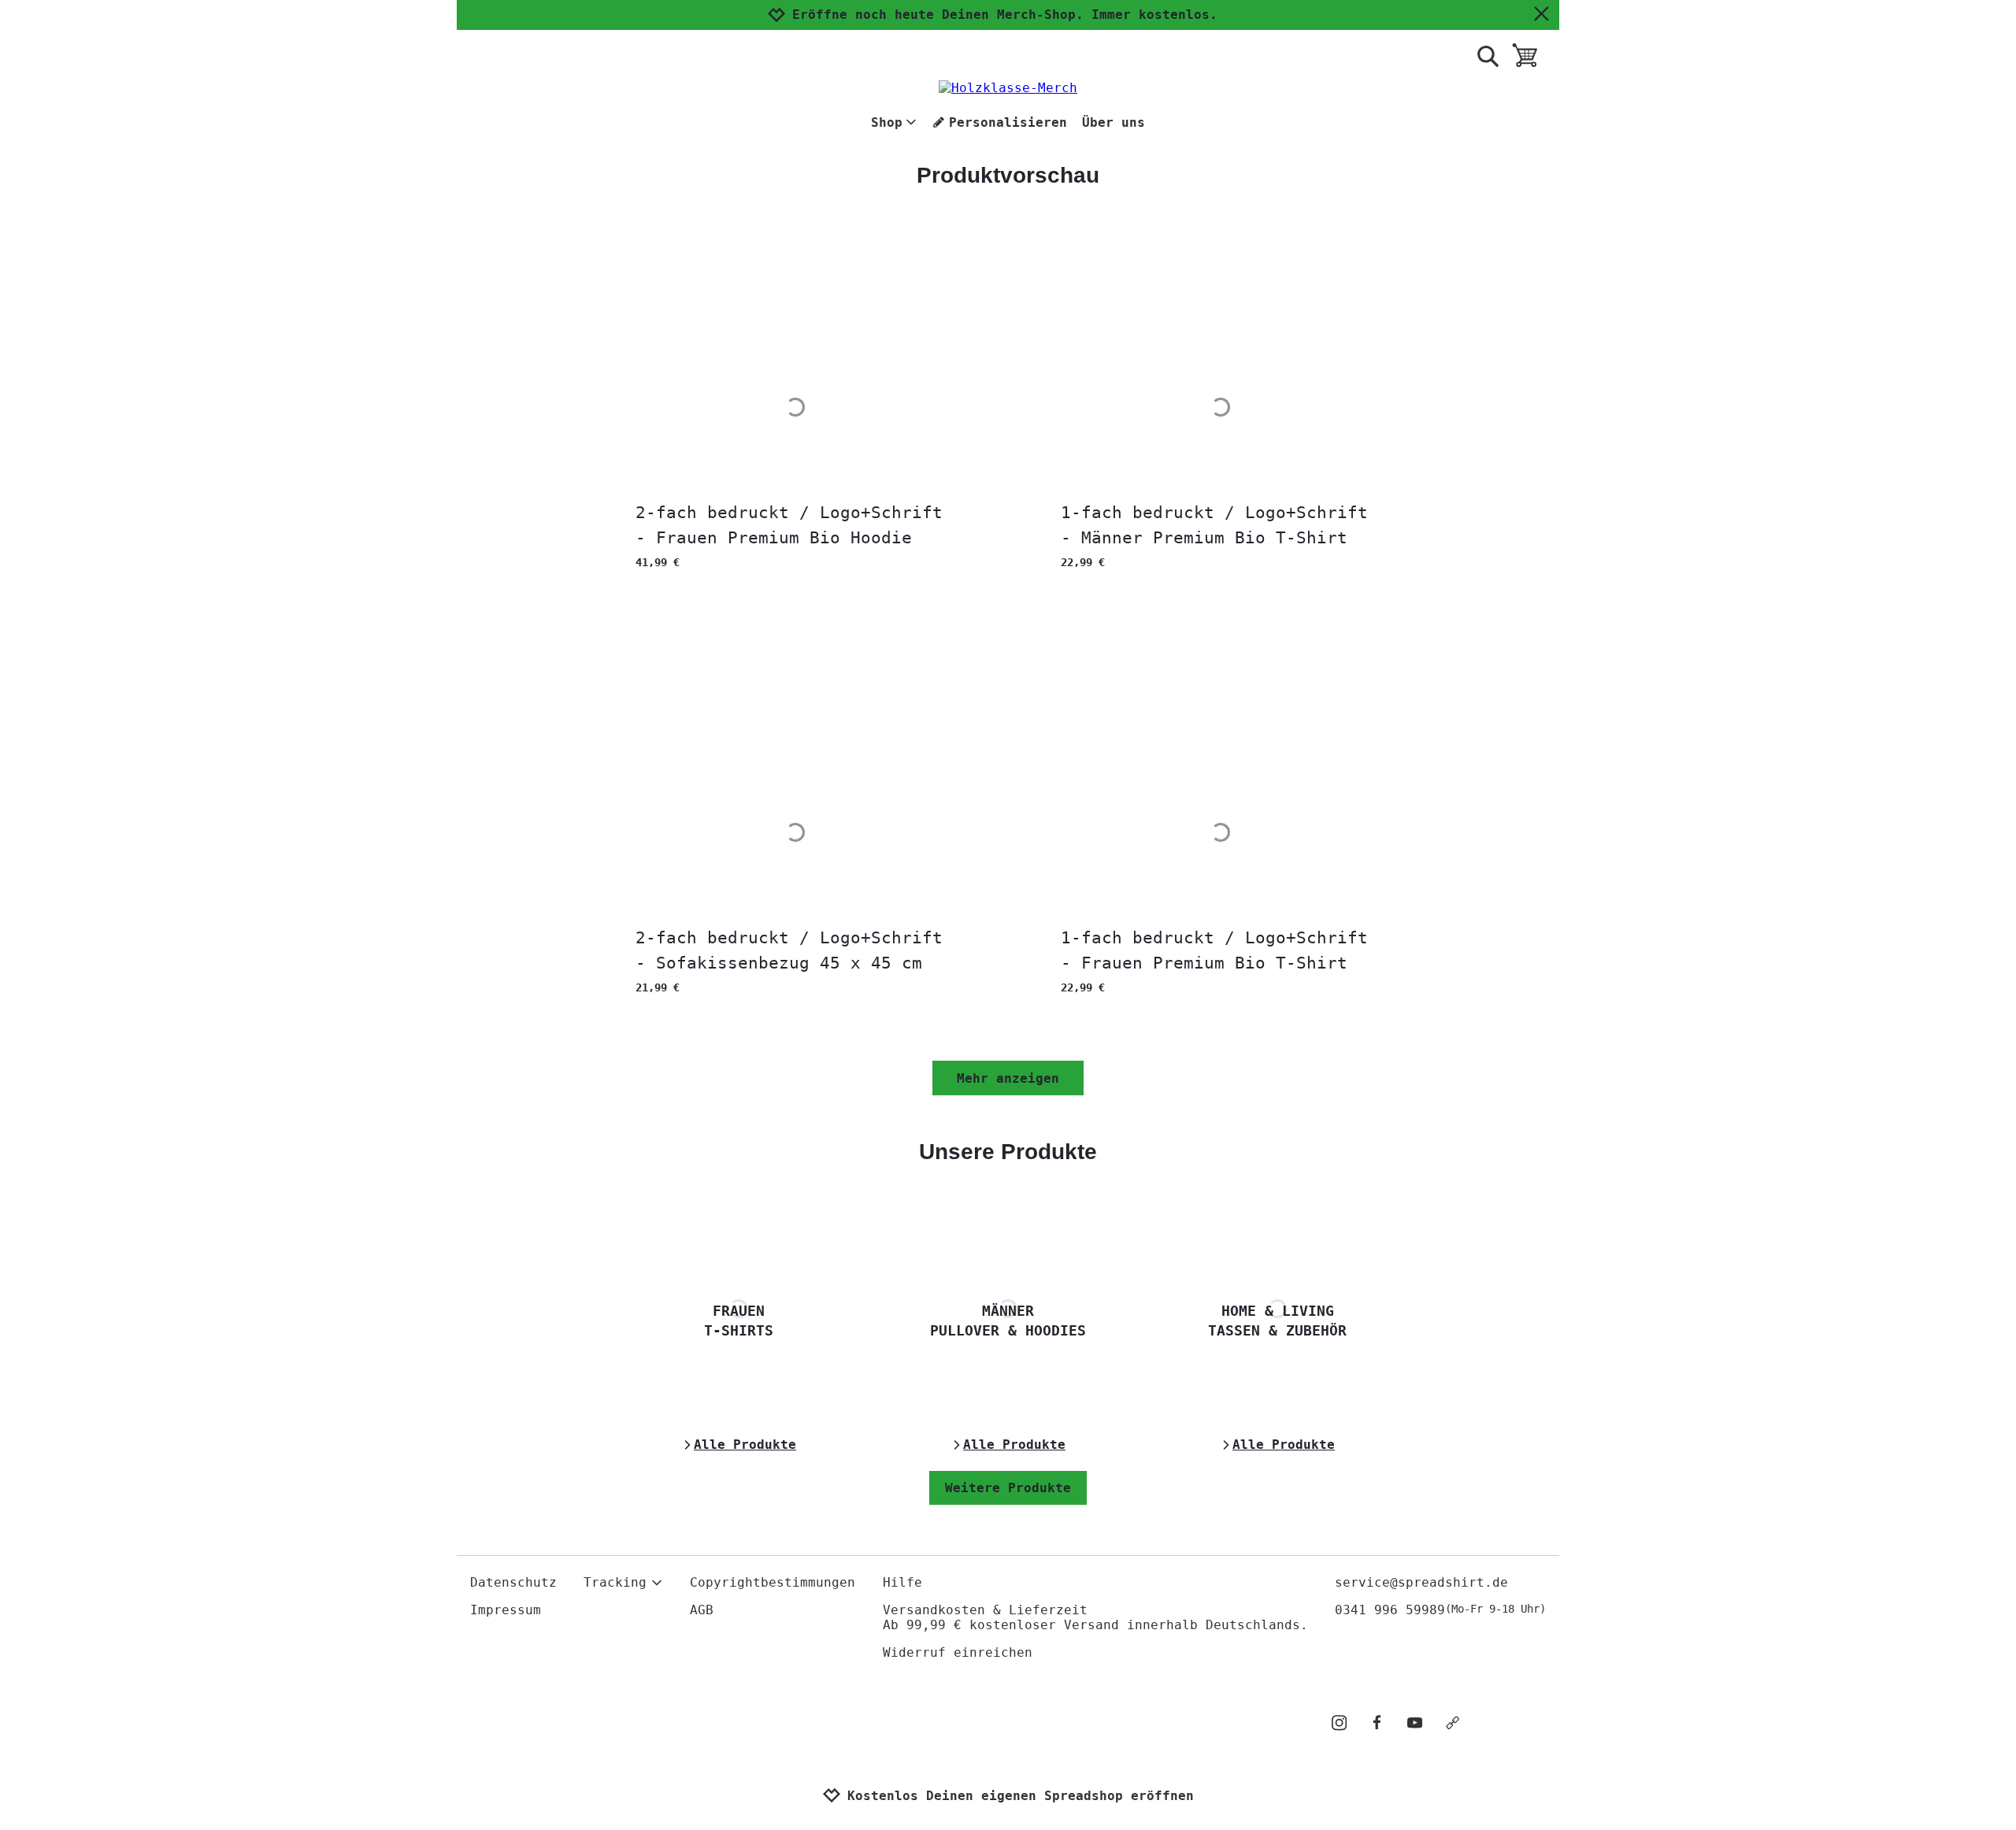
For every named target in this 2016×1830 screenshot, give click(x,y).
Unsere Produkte (1008, 1152)
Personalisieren (1008, 122)
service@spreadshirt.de (1421, 1582)
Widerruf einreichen (958, 1652)
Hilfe (902, 1582)
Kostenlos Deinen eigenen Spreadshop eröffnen (1021, 1796)
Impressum (506, 1610)
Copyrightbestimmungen (773, 1582)
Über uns (1114, 122)
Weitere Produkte (1008, 1488)
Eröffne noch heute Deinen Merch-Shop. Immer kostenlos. (1005, 15)
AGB (702, 1610)
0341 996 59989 (1440, 1610)
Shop (887, 122)
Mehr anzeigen (1008, 1078)
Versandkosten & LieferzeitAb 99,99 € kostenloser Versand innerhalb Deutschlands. (1095, 1617)
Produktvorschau (1008, 175)
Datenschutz (513, 1582)
